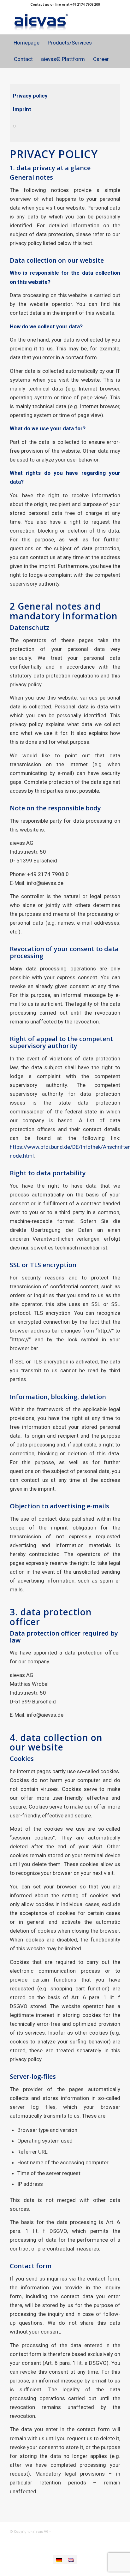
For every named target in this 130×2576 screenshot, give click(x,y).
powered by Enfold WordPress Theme (83, 2532)
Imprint (22, 109)
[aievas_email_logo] (54, 22)
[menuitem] (26, 43)
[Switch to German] (59, 2560)
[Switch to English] (71, 2560)
